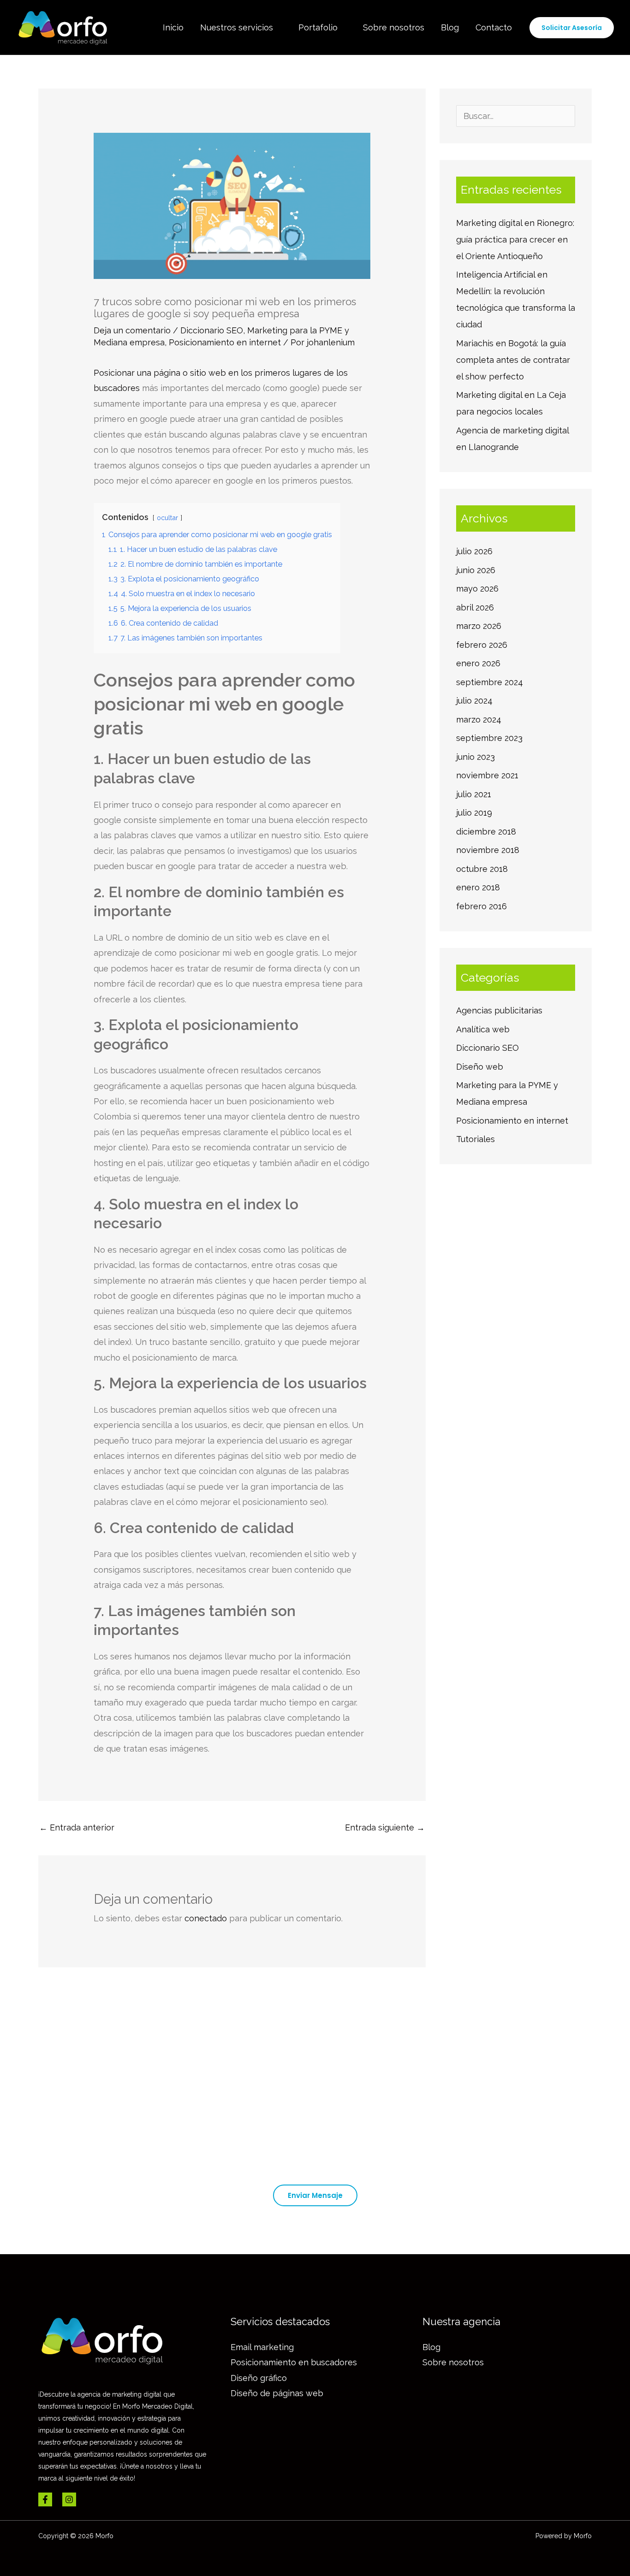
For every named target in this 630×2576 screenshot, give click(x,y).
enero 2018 (478, 887)
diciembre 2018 (486, 832)
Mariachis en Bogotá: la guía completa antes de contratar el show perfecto (513, 360)
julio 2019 (474, 813)
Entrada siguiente (385, 1827)
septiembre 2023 (489, 738)
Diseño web (480, 1067)
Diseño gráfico (259, 2378)
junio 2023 (475, 757)
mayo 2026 (477, 589)
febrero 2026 (482, 645)
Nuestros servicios (237, 27)
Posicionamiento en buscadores (294, 2362)
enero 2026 (478, 663)
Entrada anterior (77, 1827)
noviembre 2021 (487, 775)
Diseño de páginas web (277, 2393)
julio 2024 (474, 701)
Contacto (494, 27)
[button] (572, 28)
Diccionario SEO (212, 330)
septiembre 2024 (490, 682)
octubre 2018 (482, 869)
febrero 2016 (481, 906)
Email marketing (262, 2347)
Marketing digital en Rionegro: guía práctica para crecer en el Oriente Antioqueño (515, 240)
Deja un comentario (132, 330)
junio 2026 (476, 570)
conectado (206, 1918)
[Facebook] (45, 2499)
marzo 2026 (479, 626)
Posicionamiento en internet (225, 342)
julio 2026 (474, 551)
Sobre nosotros (394, 27)
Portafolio (318, 27)
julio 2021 (474, 794)
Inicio (173, 27)
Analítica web (483, 1029)
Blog (450, 27)
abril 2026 (475, 607)
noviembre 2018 (488, 850)
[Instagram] (69, 2499)
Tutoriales (475, 1139)
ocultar (167, 518)
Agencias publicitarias (499, 1010)
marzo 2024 (479, 720)
